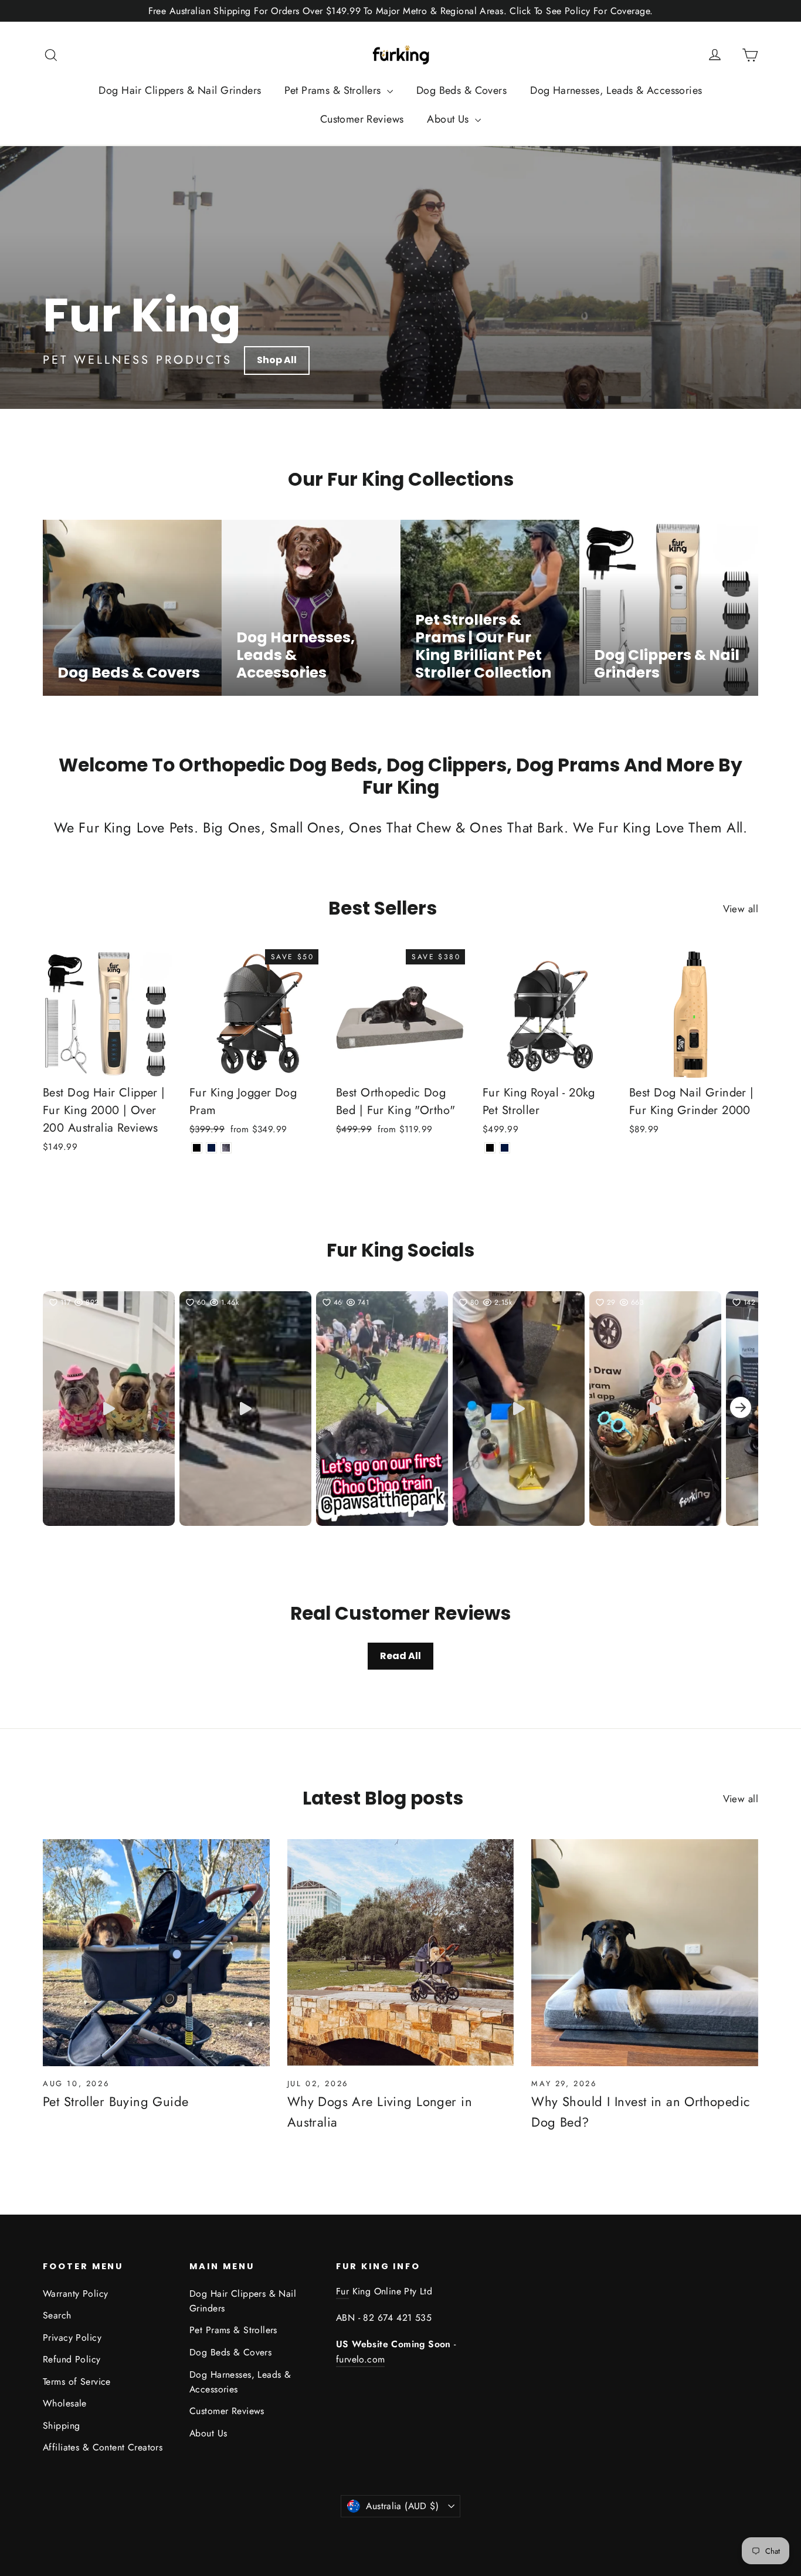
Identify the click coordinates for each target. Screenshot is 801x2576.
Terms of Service (77, 2382)
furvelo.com (360, 2359)
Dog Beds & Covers (461, 90)
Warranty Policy (75, 2294)
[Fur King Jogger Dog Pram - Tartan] (226, 1148)
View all (741, 909)
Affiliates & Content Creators (103, 2447)
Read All (400, 1656)
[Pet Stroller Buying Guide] (156, 1953)
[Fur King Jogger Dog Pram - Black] (197, 1148)
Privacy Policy (72, 2338)
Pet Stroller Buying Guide (116, 2101)
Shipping (61, 2426)
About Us (449, 119)
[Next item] (741, 1409)
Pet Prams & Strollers (334, 90)
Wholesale (65, 2403)
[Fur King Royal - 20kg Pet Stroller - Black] (490, 1148)
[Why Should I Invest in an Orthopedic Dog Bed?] (645, 1953)
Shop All (277, 360)
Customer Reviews (362, 119)
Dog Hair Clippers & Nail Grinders (180, 90)
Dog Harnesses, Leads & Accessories (616, 90)
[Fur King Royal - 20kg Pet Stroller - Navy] (505, 1148)
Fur (342, 2291)
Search (57, 2315)
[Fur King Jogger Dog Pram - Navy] (211, 1148)
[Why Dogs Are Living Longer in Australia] (401, 1953)
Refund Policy (72, 2359)
